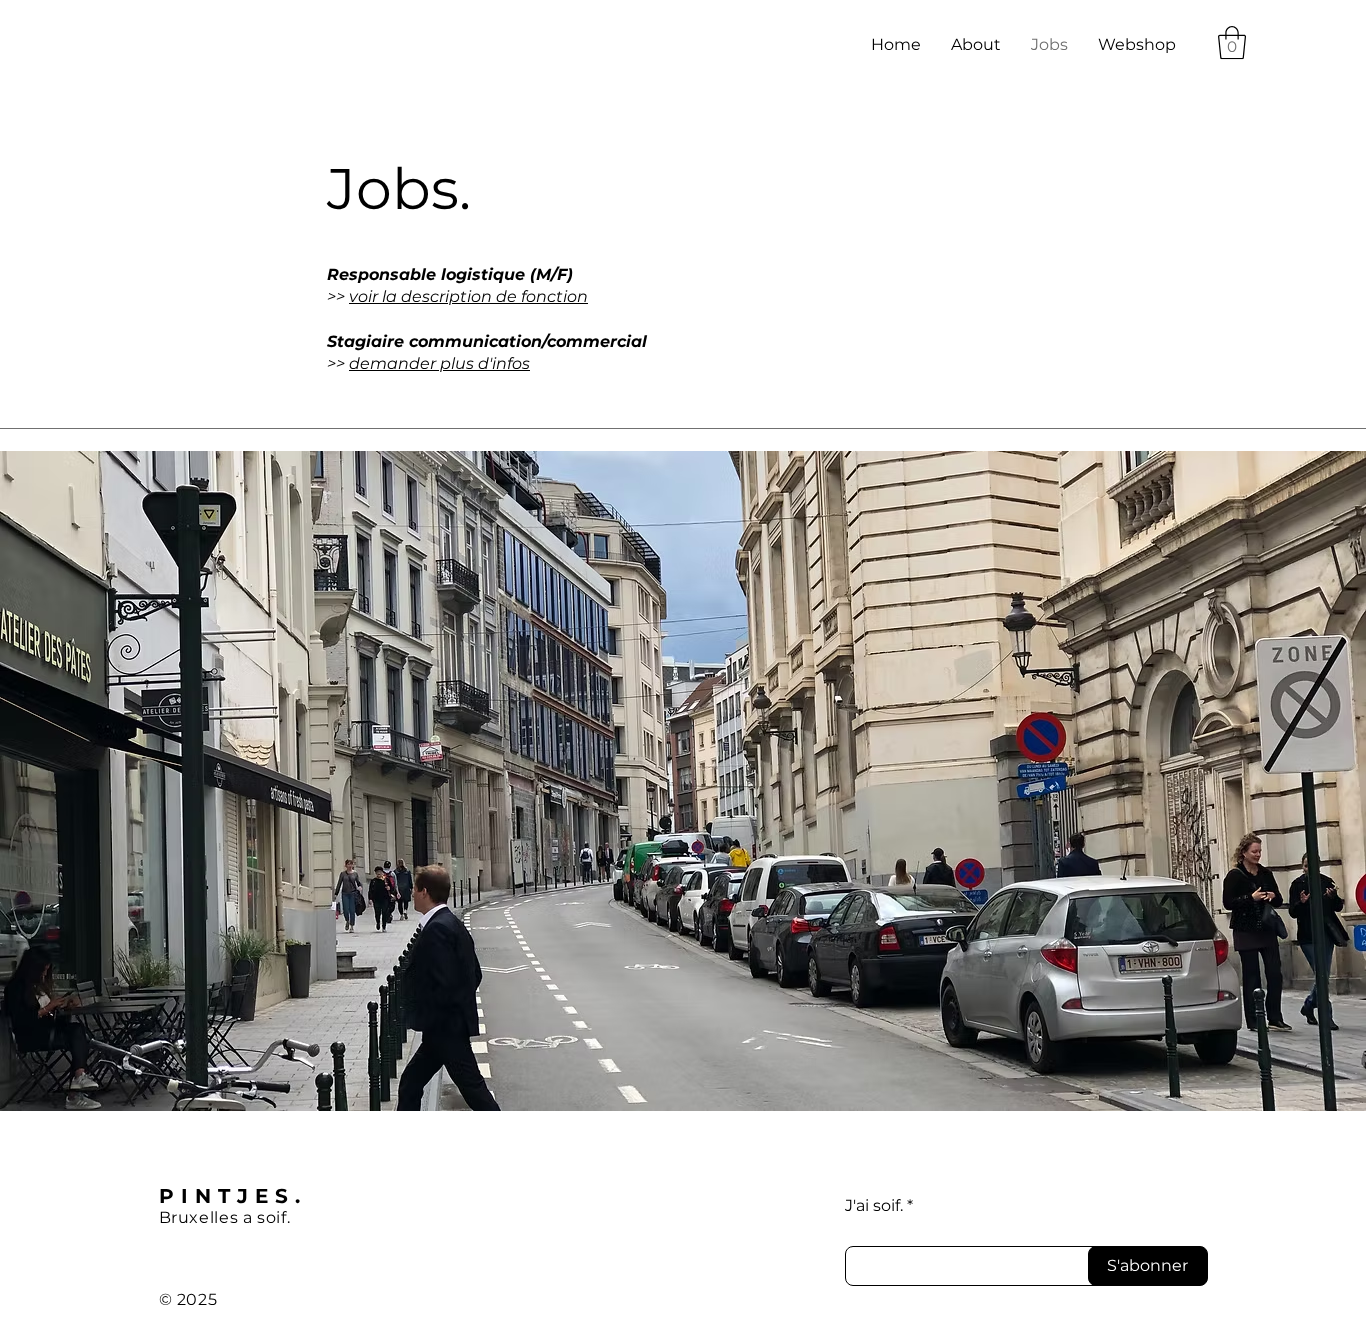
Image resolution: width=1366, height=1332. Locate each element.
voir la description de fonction (468, 296)
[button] (1232, 42)
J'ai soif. (874, 1206)
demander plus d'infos (439, 363)
